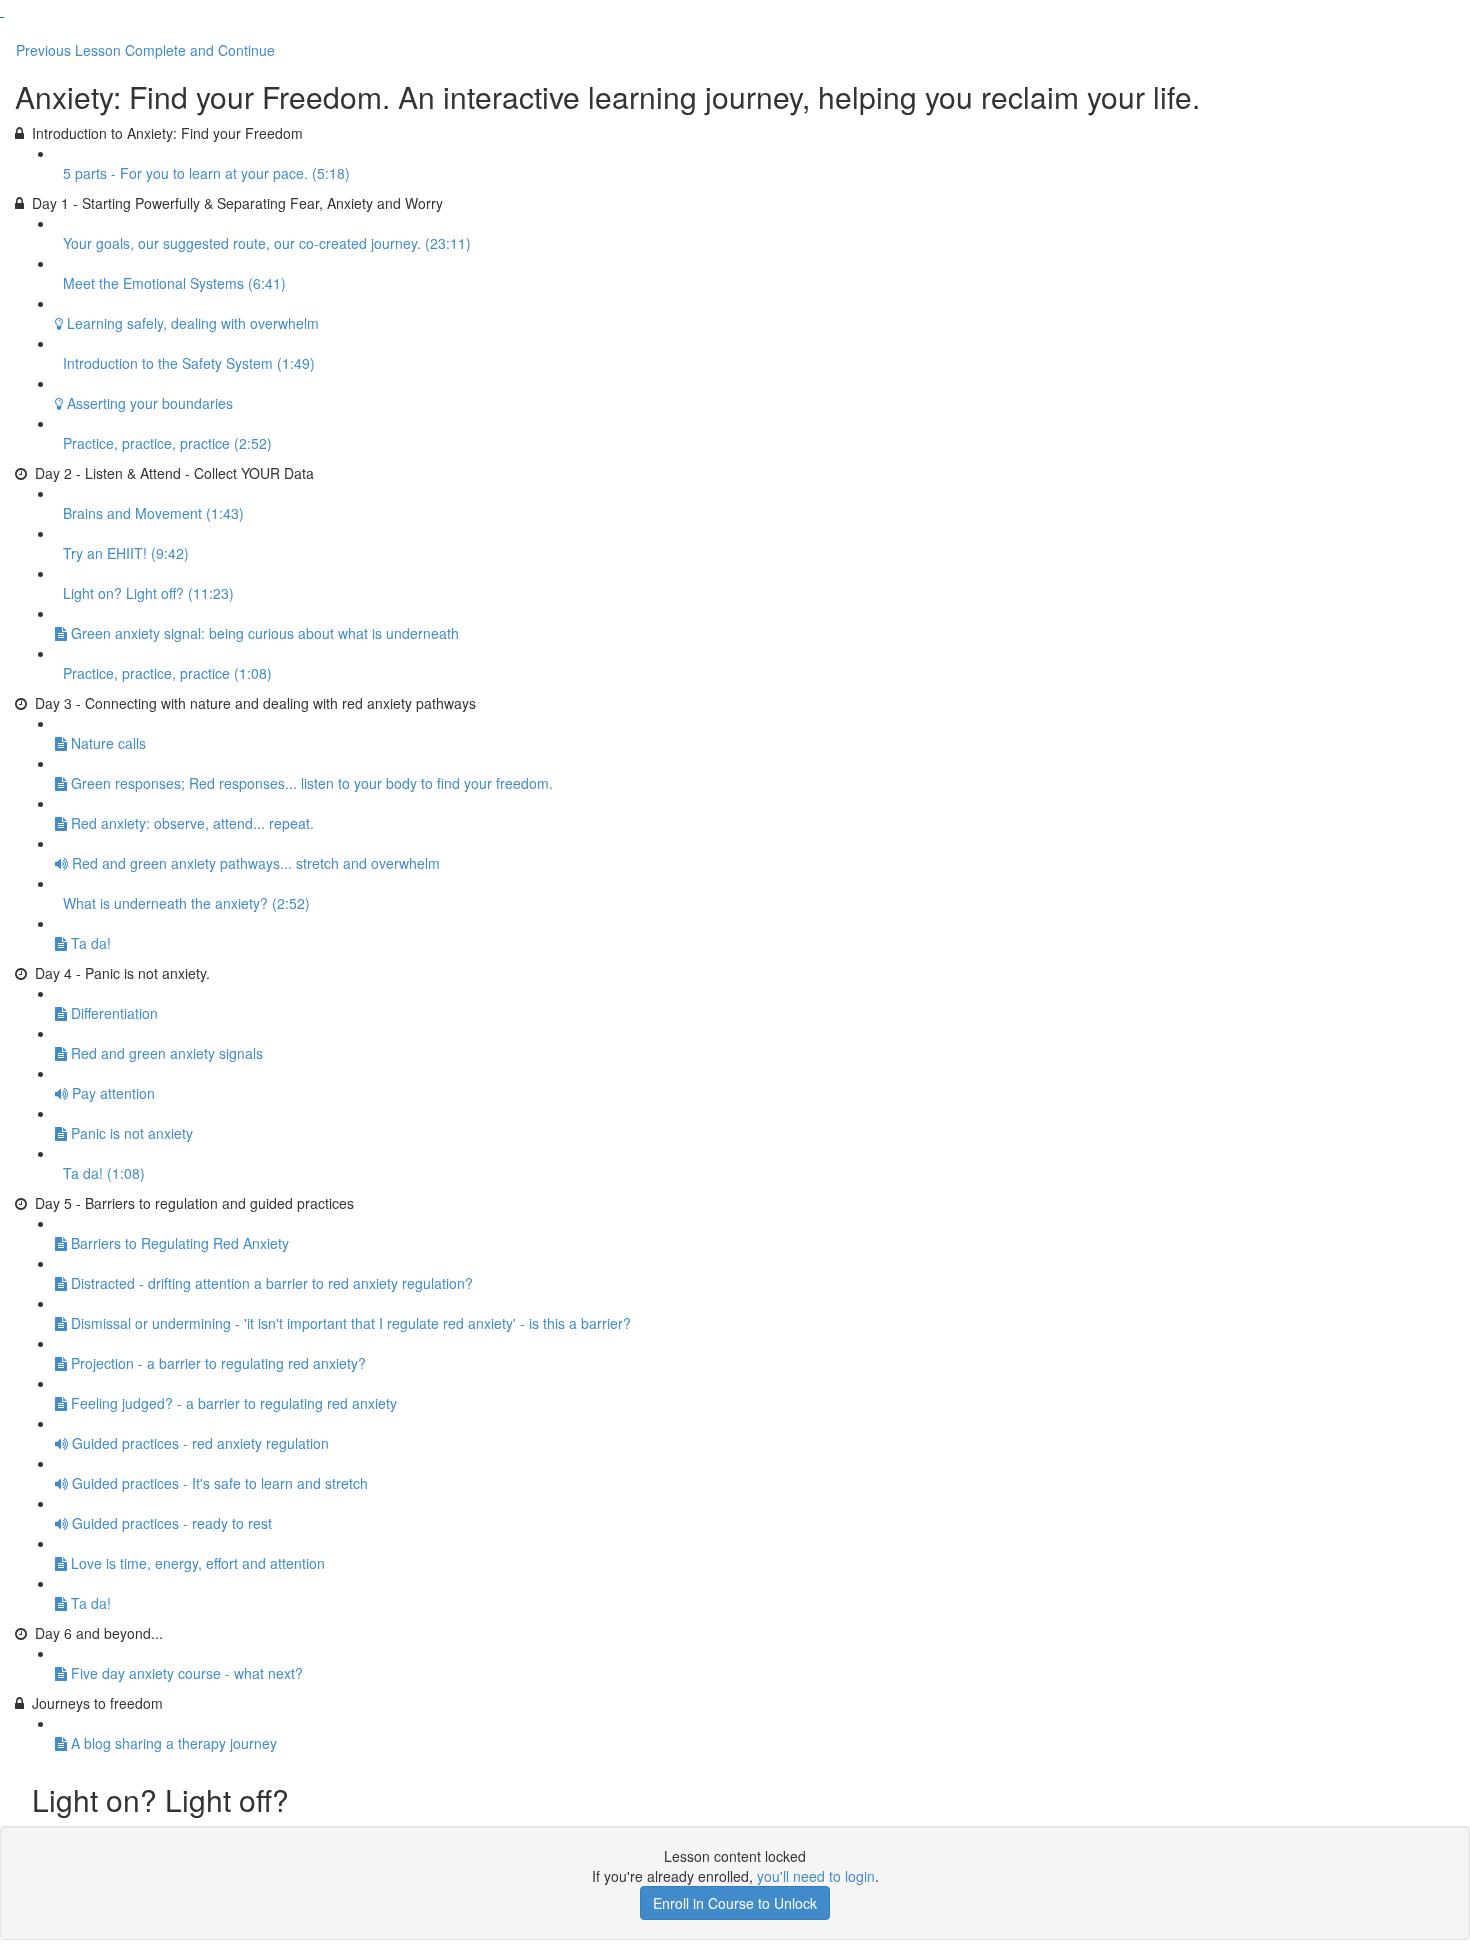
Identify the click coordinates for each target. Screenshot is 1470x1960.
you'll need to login (816, 1876)
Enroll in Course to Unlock (735, 1903)
